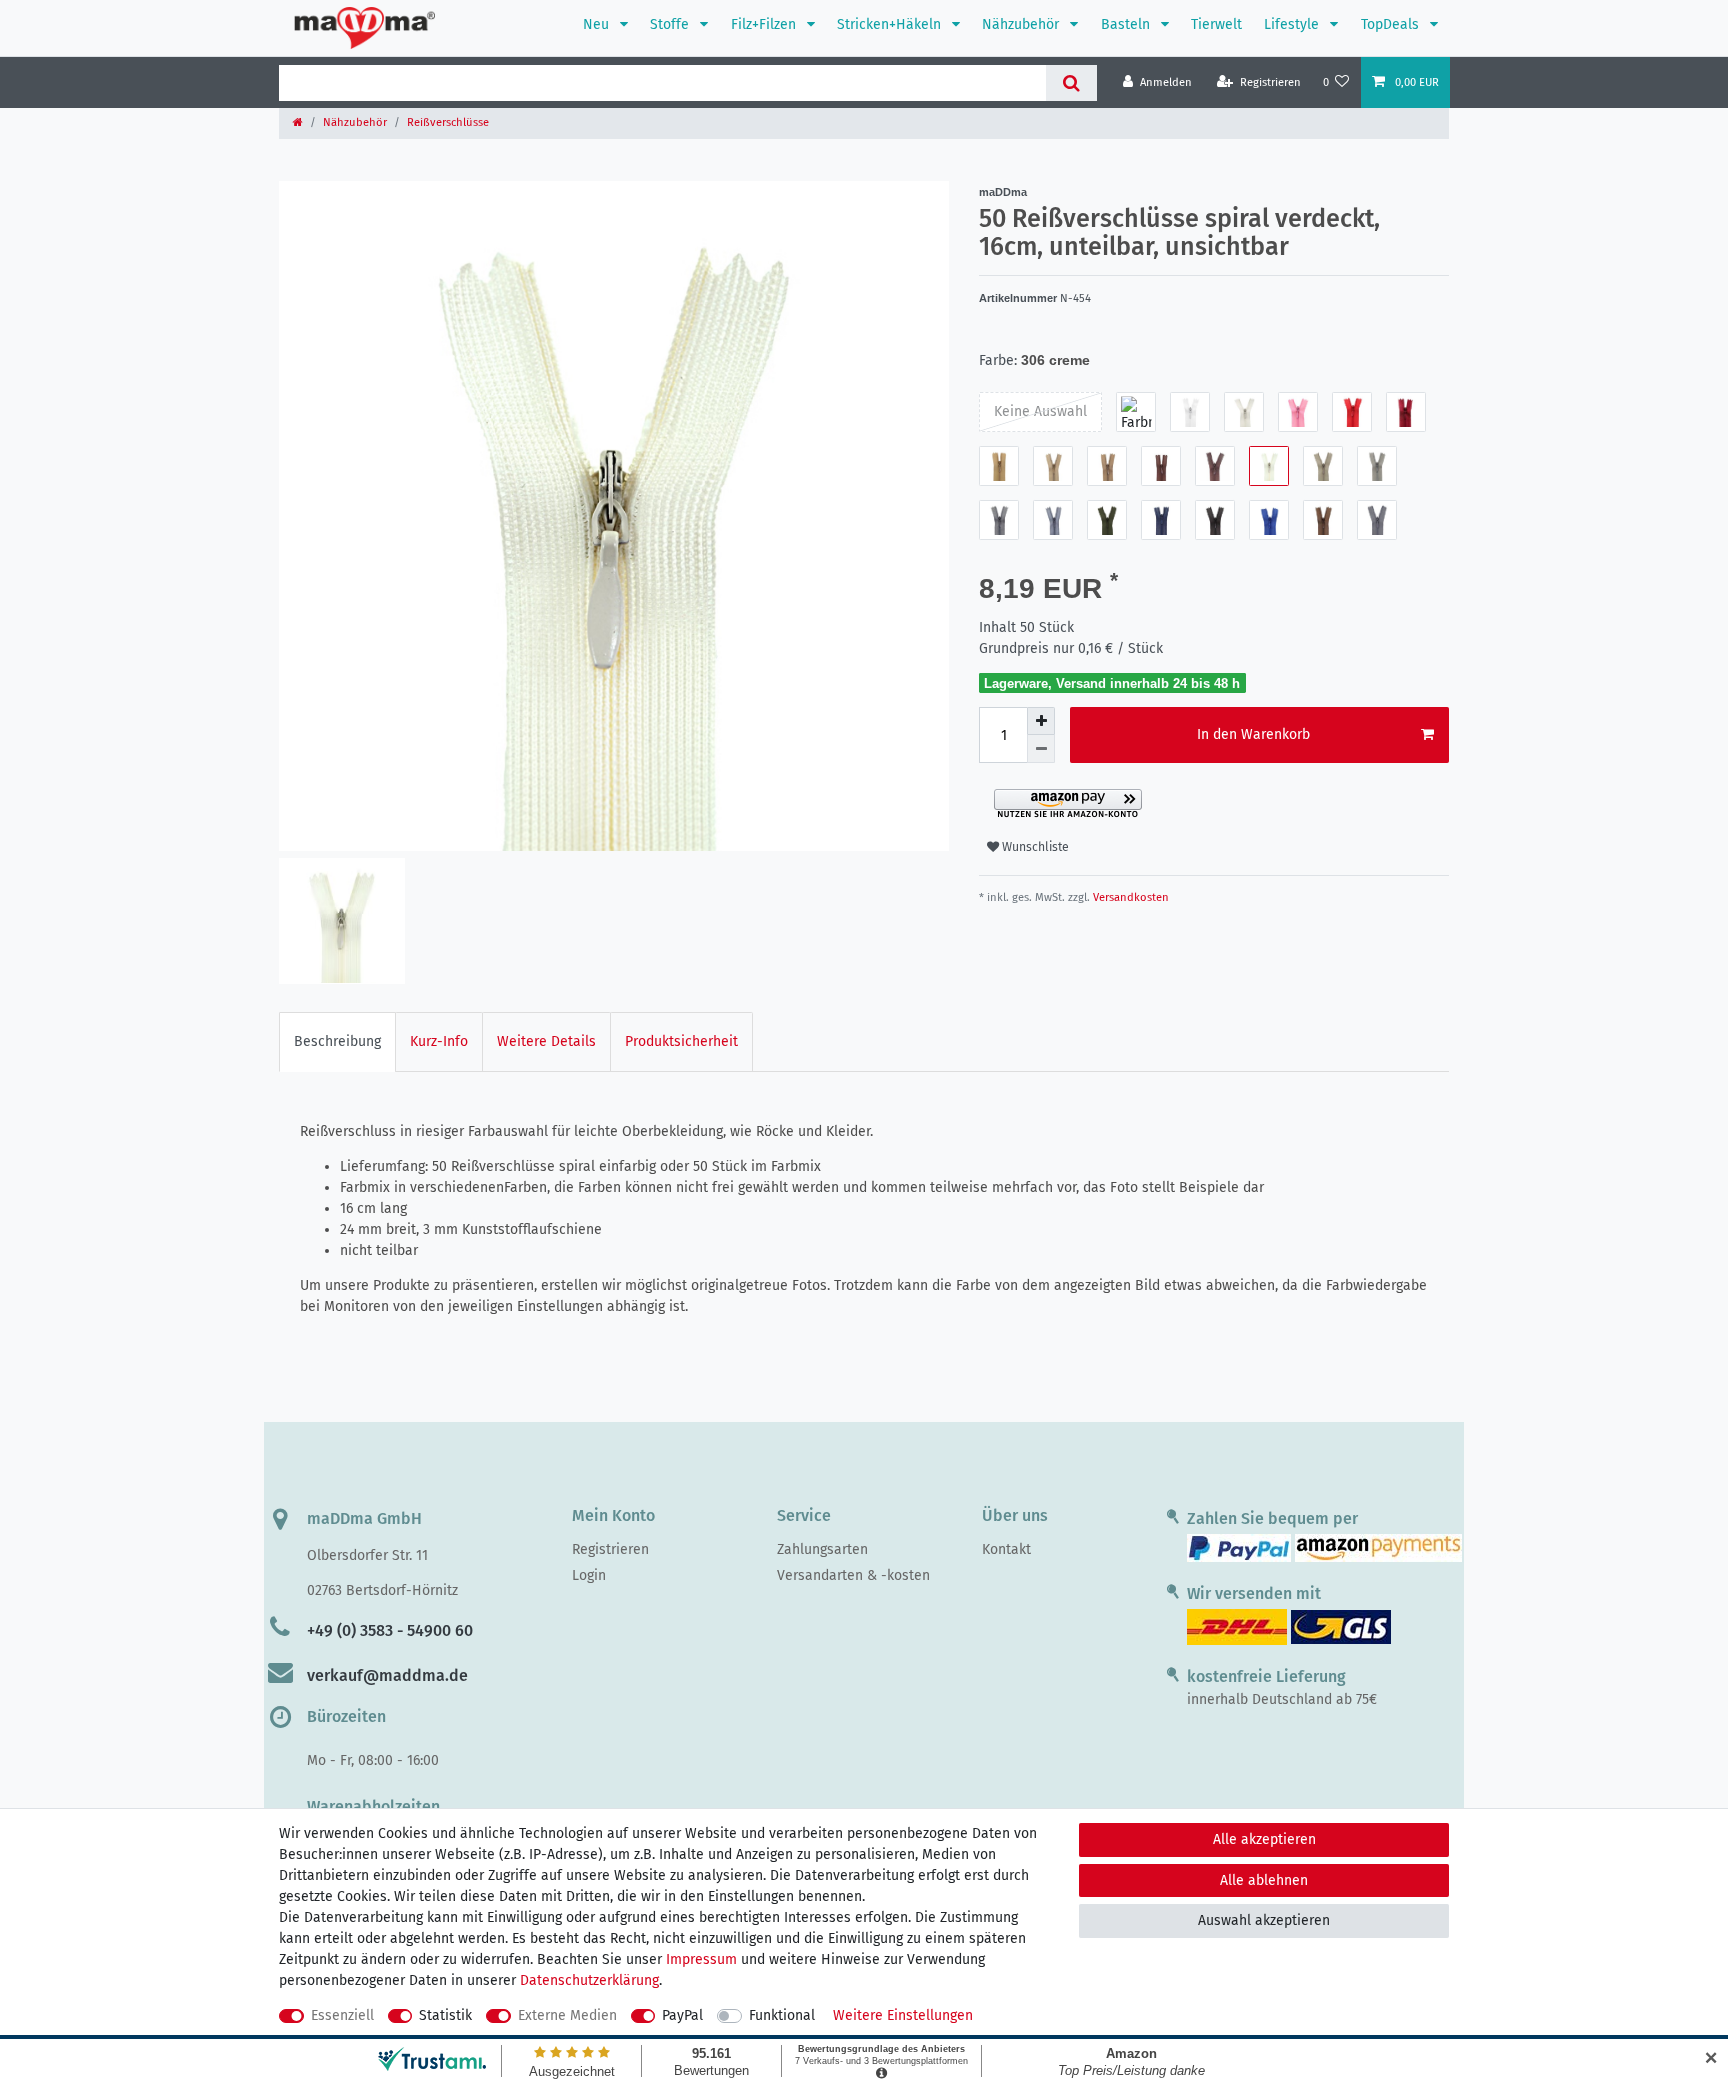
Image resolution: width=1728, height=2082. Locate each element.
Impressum (701, 1959)
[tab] (337, 1041)
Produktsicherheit (681, 1041)
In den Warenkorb (1253, 734)
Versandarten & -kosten (853, 1575)
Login (589, 1575)
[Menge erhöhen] (1041, 721)
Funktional (782, 2015)
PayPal (682, 2015)
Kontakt (1006, 1549)
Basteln (1127, 24)
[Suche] (1071, 83)
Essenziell (342, 2015)
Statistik (445, 2015)
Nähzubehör (1022, 24)
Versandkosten (1129, 897)
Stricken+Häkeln (891, 24)
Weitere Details (546, 1041)
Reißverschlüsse (448, 122)
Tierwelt (1216, 24)
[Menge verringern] (1041, 749)
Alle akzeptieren (1264, 1839)
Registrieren (610, 1549)
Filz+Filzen (765, 24)
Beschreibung (337, 1041)
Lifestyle (1293, 24)
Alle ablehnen (1264, 1880)
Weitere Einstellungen (903, 2015)
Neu (598, 24)
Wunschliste (1034, 847)
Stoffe (671, 24)
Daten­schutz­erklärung (589, 1980)
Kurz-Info (439, 1041)
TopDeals (1392, 24)
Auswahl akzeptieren (1264, 1920)
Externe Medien (567, 2015)
